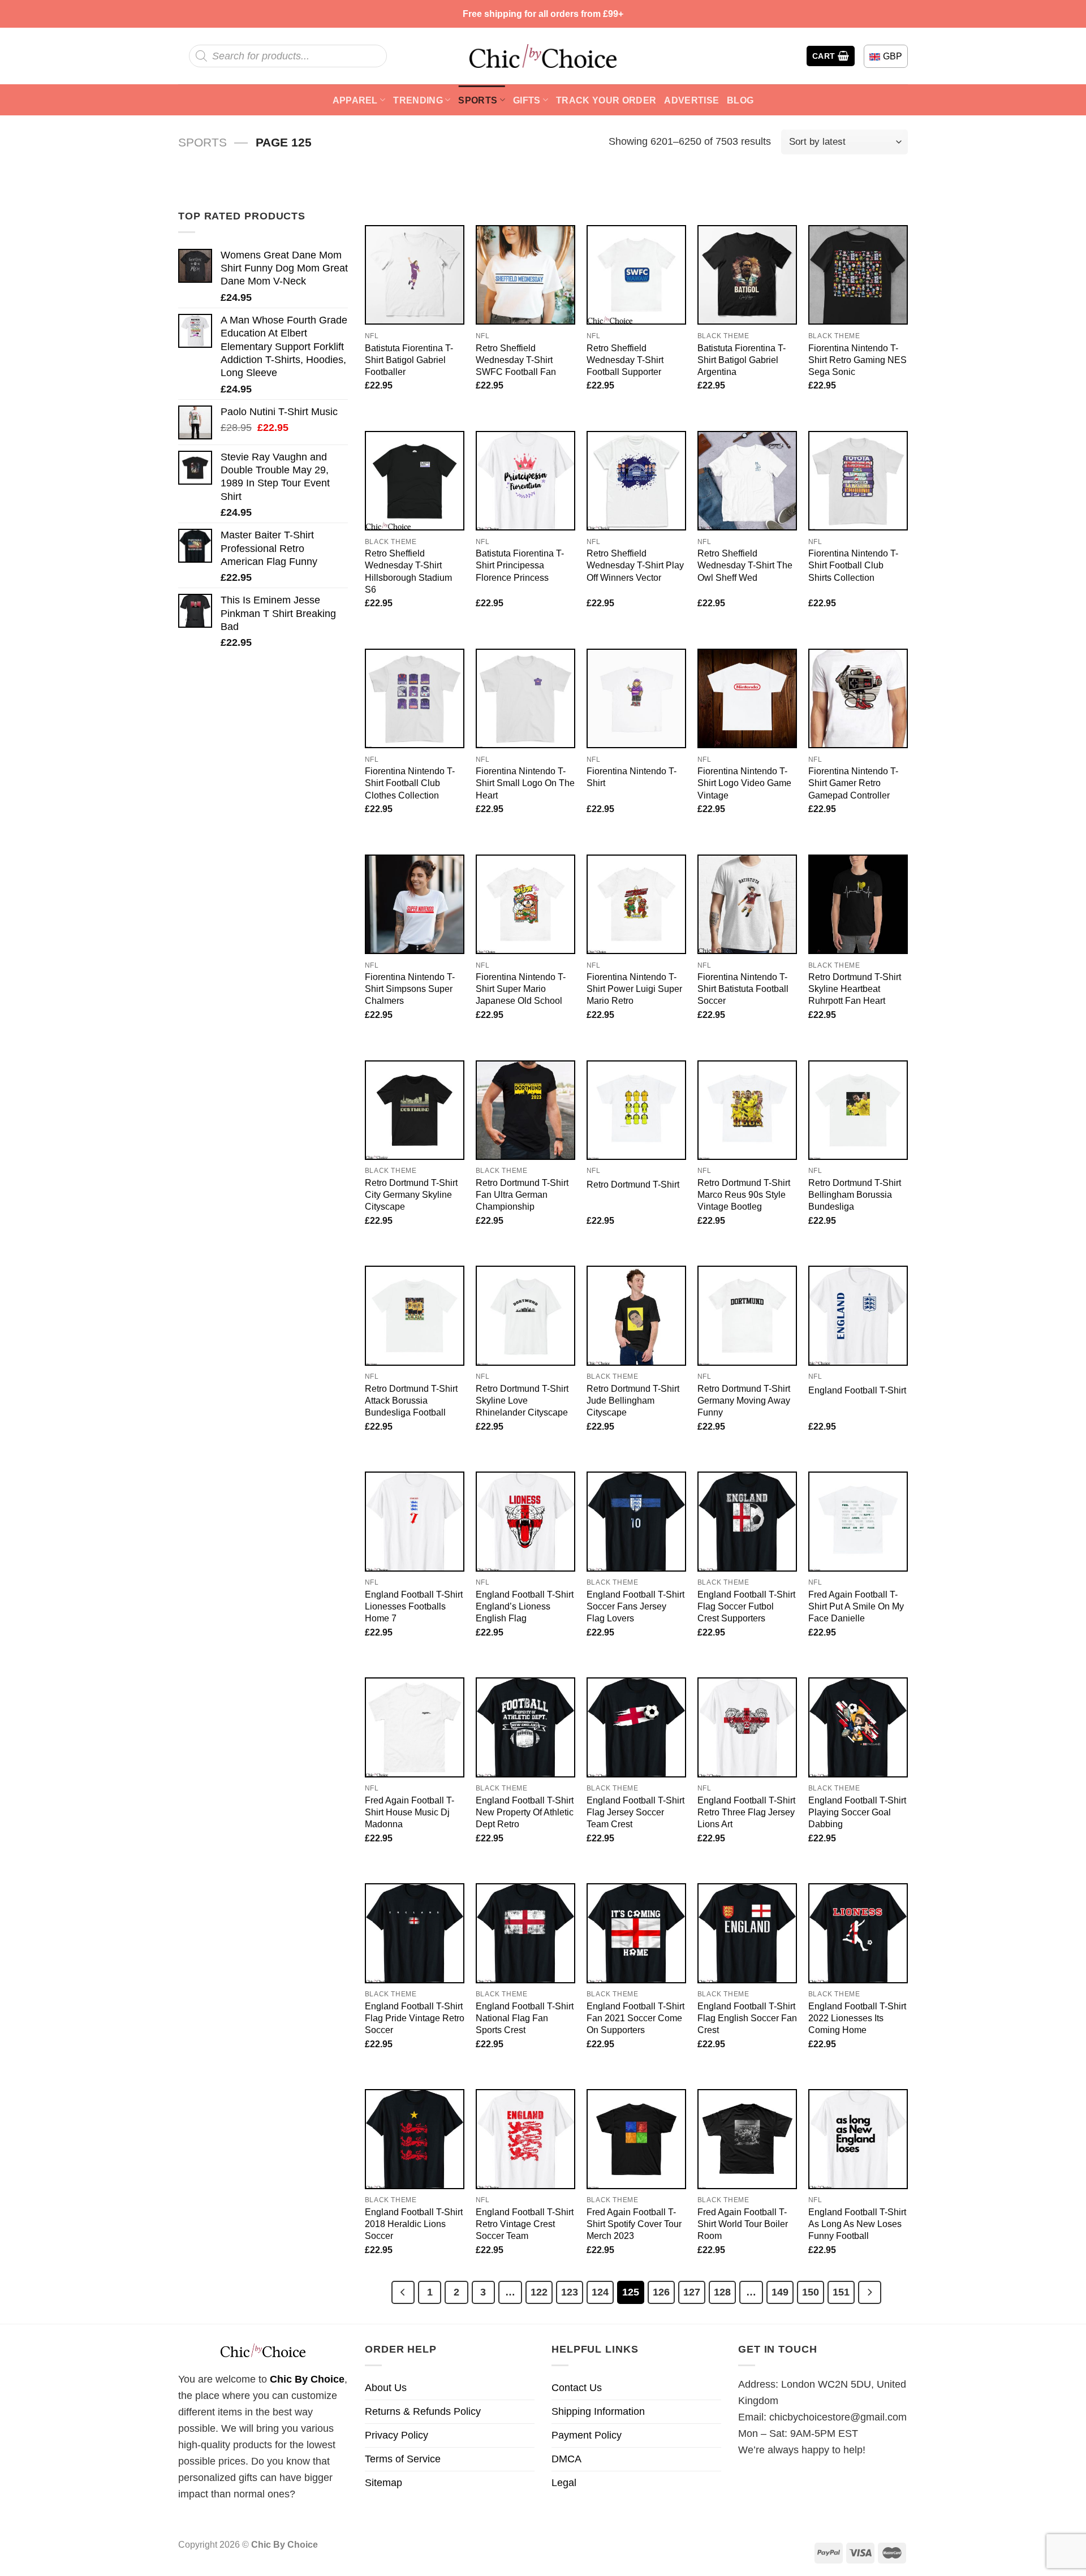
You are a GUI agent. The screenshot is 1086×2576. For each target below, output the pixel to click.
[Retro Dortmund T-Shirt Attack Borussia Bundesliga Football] (415, 1315)
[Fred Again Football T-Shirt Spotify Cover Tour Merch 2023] (636, 2139)
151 (841, 2292)
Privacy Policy (397, 2435)
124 (600, 2292)
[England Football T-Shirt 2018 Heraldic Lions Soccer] (415, 2139)
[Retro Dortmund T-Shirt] (636, 1110)
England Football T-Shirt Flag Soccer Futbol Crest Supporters (746, 1606)
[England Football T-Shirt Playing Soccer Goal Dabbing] (858, 1727)
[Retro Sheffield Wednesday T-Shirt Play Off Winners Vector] (636, 481)
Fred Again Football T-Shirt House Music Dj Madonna (410, 1812)
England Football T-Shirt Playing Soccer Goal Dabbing (857, 1812)
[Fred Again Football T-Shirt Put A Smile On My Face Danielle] (858, 1521)
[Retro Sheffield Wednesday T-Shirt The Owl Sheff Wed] (747, 481)
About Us (386, 2388)
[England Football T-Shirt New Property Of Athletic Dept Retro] (525, 1727)
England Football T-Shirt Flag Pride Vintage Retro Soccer (415, 2018)
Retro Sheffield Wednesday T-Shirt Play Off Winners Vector (635, 565)
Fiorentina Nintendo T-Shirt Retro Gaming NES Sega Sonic (857, 360)
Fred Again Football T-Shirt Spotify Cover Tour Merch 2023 (634, 2224)
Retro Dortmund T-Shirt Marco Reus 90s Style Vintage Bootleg (744, 1194)
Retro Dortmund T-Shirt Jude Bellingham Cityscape (633, 1400)
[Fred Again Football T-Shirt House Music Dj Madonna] (415, 1727)
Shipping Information (598, 2411)
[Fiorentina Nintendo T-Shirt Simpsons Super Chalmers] (415, 904)
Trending (418, 100)
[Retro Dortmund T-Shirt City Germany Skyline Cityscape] (415, 1110)
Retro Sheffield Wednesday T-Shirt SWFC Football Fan (516, 360)
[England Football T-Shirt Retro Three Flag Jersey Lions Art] (747, 1727)
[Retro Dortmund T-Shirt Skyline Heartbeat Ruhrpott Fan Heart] (858, 904)
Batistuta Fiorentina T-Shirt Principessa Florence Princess (520, 565)
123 (570, 2292)
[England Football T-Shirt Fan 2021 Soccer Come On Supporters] (636, 1933)
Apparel (355, 100)
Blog (740, 100)
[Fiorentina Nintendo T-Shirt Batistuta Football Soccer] (747, 904)
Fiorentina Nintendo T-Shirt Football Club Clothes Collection (410, 783)
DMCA (566, 2459)
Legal (564, 2483)
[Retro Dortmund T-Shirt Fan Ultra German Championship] (525, 1110)
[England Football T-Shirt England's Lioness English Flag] (525, 1521)
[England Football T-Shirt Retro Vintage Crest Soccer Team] (525, 2139)
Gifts (527, 100)
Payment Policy (587, 2435)
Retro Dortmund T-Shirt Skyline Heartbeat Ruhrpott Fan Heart (855, 989)
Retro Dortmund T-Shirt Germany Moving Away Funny (744, 1400)
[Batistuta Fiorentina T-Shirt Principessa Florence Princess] (525, 481)
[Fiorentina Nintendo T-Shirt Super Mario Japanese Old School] (525, 904)
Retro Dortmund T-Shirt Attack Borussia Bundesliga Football (411, 1400)
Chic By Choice (307, 2379)
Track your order (606, 100)
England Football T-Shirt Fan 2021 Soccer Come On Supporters (635, 2018)
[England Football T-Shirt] (858, 1315)
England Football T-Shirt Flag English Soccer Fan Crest (747, 2018)
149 (780, 2292)
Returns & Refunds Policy (423, 2411)
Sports (478, 100)
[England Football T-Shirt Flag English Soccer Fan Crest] (747, 1933)
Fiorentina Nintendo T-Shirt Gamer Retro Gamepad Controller (853, 783)
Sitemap (383, 2483)
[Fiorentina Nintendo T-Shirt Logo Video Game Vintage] (747, 698)
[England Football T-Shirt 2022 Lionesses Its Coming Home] (858, 1933)
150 (811, 2292)
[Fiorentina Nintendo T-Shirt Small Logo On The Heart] (525, 698)
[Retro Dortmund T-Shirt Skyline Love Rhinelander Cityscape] (525, 1315)
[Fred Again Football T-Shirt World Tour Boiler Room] (747, 2139)
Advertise (691, 100)
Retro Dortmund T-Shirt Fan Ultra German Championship (522, 1194)
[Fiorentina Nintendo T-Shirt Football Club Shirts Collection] (858, 481)
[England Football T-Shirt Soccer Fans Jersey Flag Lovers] (636, 1521)
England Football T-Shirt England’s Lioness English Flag (525, 1606)
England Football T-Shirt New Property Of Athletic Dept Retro (525, 1812)
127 (692, 2292)
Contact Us (577, 2388)
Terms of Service (403, 2459)
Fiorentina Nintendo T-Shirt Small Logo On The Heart (525, 783)
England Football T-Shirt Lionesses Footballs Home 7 (414, 1606)
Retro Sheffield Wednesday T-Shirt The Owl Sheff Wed (745, 565)
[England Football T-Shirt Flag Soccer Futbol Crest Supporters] (747, 1521)
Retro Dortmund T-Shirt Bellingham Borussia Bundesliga (855, 1194)
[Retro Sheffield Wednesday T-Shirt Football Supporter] (636, 275)
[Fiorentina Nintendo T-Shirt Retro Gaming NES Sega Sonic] (858, 275)
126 (661, 2292)
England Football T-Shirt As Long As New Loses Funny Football (857, 2224)
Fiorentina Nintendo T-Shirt (632, 777)
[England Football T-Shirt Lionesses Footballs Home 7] (415, 1521)
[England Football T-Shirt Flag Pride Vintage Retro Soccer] (415, 1933)
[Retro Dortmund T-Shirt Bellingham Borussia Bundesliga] (858, 1110)
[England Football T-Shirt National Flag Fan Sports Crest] (525, 1933)
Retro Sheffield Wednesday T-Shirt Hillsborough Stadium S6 (408, 571)
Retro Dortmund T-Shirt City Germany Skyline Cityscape (411, 1194)
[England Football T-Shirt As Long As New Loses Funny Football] (858, 2139)
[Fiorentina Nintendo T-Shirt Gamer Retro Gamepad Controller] (858, 698)
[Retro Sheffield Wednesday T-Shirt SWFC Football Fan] (525, 275)
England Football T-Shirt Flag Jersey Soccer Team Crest (635, 1812)
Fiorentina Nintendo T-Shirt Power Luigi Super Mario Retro (634, 989)
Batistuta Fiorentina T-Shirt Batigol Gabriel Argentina (742, 360)
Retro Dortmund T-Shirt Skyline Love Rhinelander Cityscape (522, 1400)
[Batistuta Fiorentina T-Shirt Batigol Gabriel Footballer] (415, 275)
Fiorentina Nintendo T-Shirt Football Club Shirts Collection (853, 565)
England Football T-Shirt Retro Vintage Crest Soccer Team (525, 2224)
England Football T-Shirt (857, 1390)
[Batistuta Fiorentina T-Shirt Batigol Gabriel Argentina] (747, 275)
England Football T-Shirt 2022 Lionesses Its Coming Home (857, 2018)
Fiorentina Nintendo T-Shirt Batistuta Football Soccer (743, 989)
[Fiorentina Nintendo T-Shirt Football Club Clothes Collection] (415, 698)
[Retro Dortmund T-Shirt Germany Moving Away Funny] (747, 1315)
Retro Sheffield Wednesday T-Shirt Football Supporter (625, 360)
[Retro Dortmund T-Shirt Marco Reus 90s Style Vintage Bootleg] (747, 1110)
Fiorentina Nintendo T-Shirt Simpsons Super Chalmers (410, 989)
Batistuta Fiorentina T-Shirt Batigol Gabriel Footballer (409, 360)
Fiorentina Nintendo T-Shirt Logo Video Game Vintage (744, 783)
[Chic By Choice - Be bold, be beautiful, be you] (543, 56)
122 (539, 2292)
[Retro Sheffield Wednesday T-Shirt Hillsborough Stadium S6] (415, 481)
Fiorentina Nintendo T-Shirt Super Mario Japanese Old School (521, 989)
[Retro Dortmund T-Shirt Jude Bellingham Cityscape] (636, 1315)
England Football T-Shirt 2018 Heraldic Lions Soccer (414, 2224)
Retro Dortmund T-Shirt (633, 1184)
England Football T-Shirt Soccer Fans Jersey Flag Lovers (635, 1606)
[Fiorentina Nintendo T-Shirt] (636, 698)
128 (722, 2292)
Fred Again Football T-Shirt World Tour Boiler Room (743, 2224)
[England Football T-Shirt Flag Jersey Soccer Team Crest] (636, 1727)
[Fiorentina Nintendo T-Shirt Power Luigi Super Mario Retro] (636, 904)
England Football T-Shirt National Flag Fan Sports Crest (525, 2018)
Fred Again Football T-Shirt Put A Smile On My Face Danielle (856, 1606)
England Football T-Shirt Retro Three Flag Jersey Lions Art (746, 1812)
